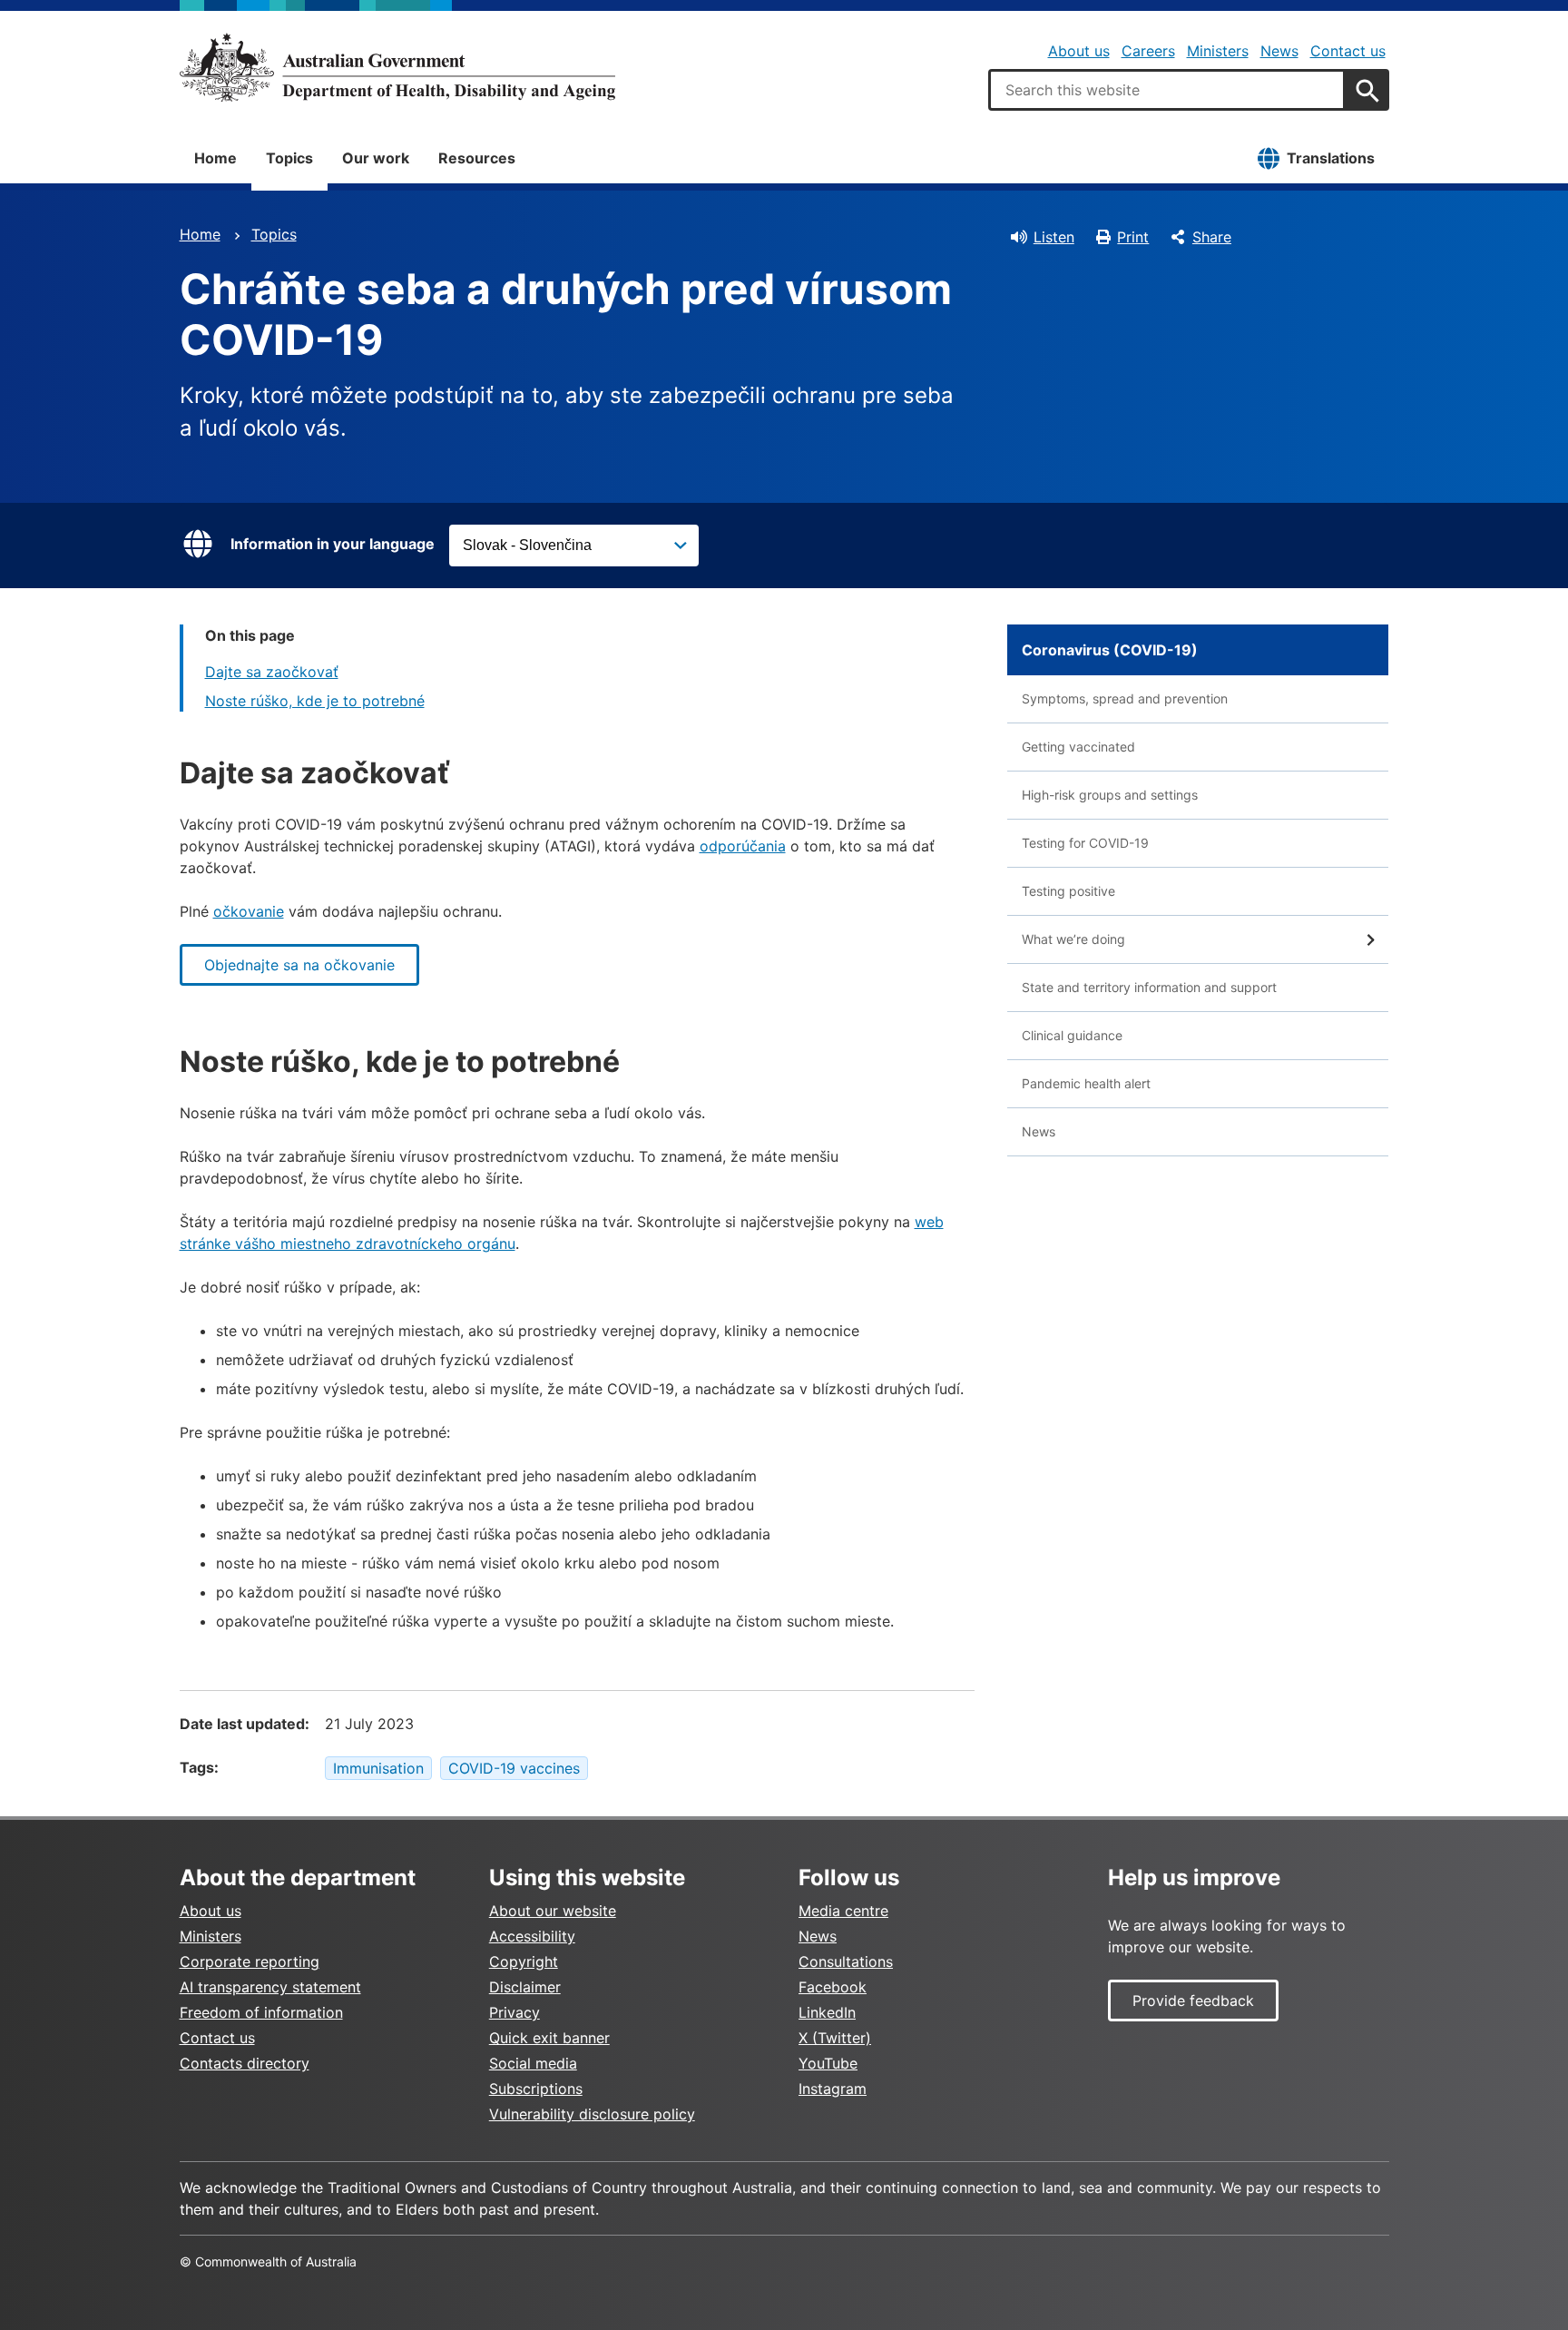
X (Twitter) (835, 2038)
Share (1212, 237)
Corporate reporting (250, 1961)
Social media (533, 2063)
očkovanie (249, 911)
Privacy (514, 2012)
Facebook (833, 1987)
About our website (553, 1911)
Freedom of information (261, 2012)
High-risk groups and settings (1110, 795)
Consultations (846, 1961)
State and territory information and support (1149, 987)
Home (216, 158)
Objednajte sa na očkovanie (299, 965)
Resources (477, 158)
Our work (376, 158)
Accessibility (532, 1936)
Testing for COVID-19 (1085, 843)
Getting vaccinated (1078, 747)
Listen (1054, 237)
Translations (1331, 158)
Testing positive (1068, 891)
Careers (1148, 51)
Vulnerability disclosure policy (592, 2114)
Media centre (843, 1911)
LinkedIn (827, 2012)
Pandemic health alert (1086, 1083)
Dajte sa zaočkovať (272, 672)
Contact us (1348, 51)
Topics (289, 158)
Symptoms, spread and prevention (1125, 698)
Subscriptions (536, 2089)
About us (1079, 51)
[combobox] (1167, 90)
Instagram (833, 2089)
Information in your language (333, 544)
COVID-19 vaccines (514, 1768)
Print (1133, 237)
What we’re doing (1073, 939)
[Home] (397, 67)
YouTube (828, 2063)
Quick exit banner (549, 2038)
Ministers (1218, 51)
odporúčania (743, 846)
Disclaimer (525, 1987)
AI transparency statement (270, 1987)
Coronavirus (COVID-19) (1110, 650)
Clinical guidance (1072, 1035)
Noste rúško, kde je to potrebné (315, 701)
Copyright (524, 1961)
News (1279, 51)
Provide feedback (1193, 2001)
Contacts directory (245, 2063)
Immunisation (378, 1768)
